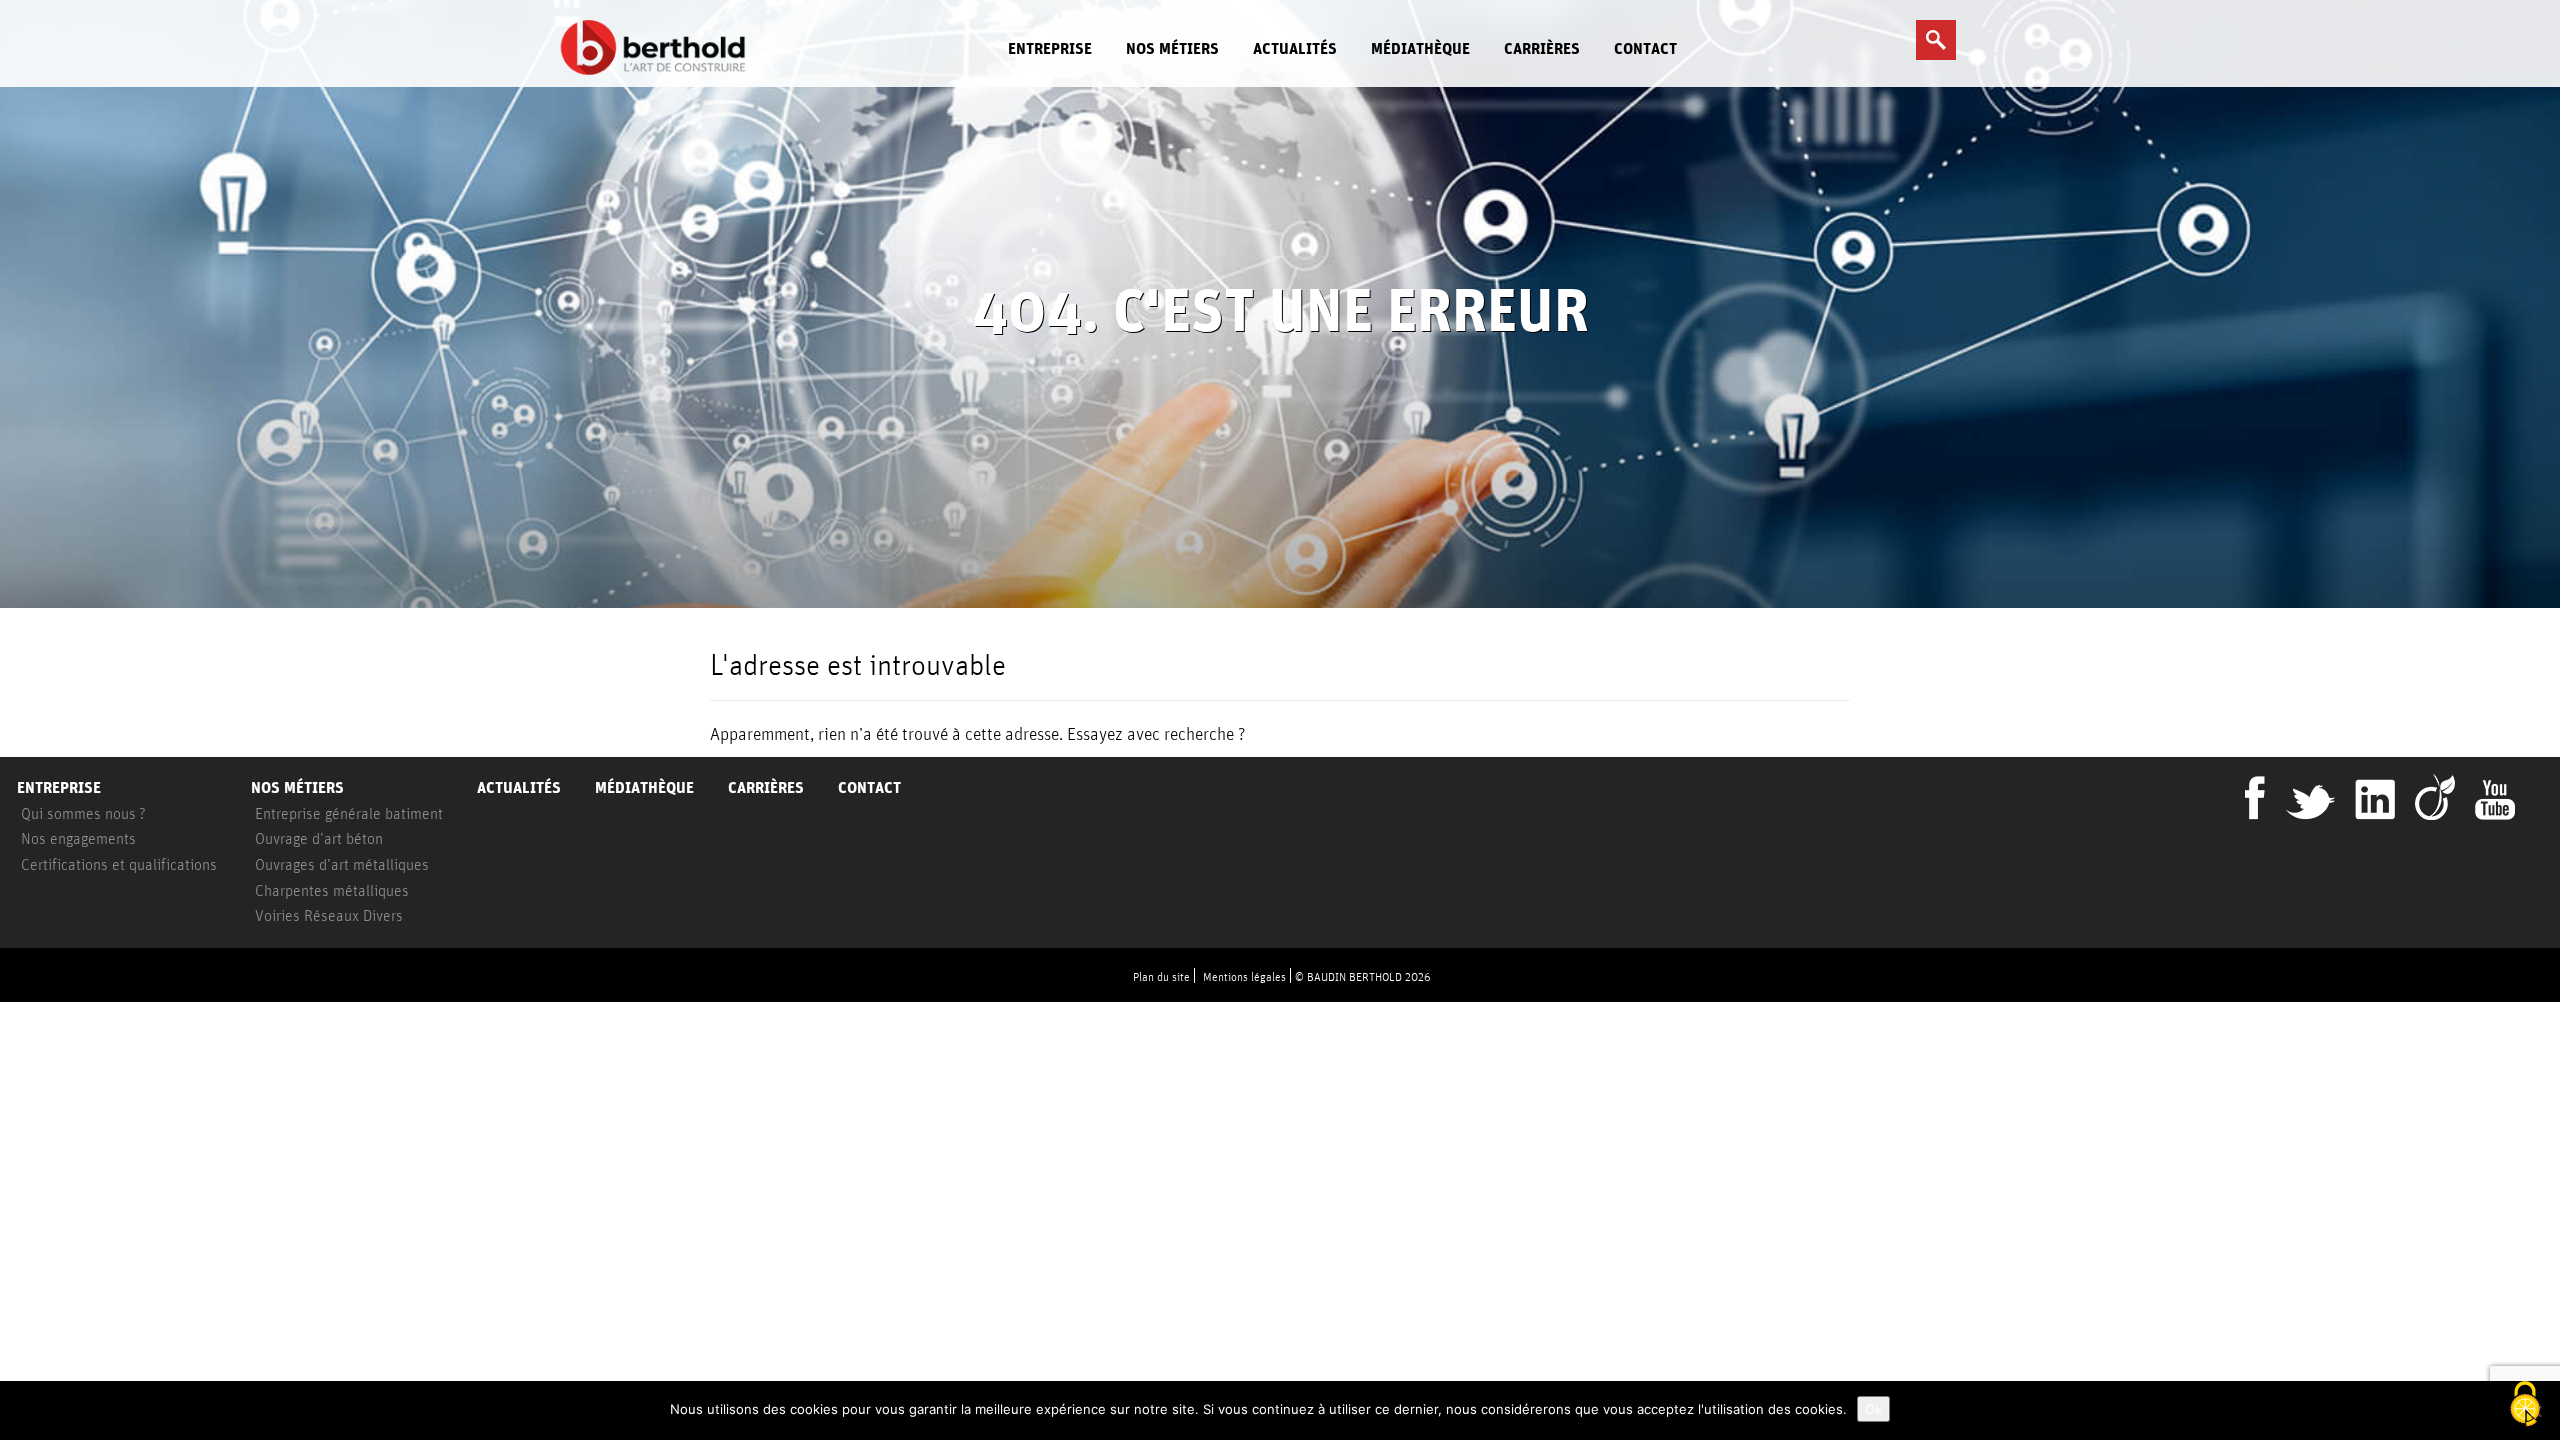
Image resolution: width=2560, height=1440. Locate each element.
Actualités (1295, 48)
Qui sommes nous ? (83, 813)
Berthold (659, 47)
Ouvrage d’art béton (319, 838)
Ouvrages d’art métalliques (342, 864)
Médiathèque (1420, 48)
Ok (1873, 1409)
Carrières (1542, 48)
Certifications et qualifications (119, 864)
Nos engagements (78, 838)
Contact (1645, 48)
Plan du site (1161, 976)
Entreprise (1050, 48)
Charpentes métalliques (332, 890)
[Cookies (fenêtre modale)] (2525, 1405)
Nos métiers (1172, 48)
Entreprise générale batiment (349, 813)
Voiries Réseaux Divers (329, 915)
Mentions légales (1244, 976)
